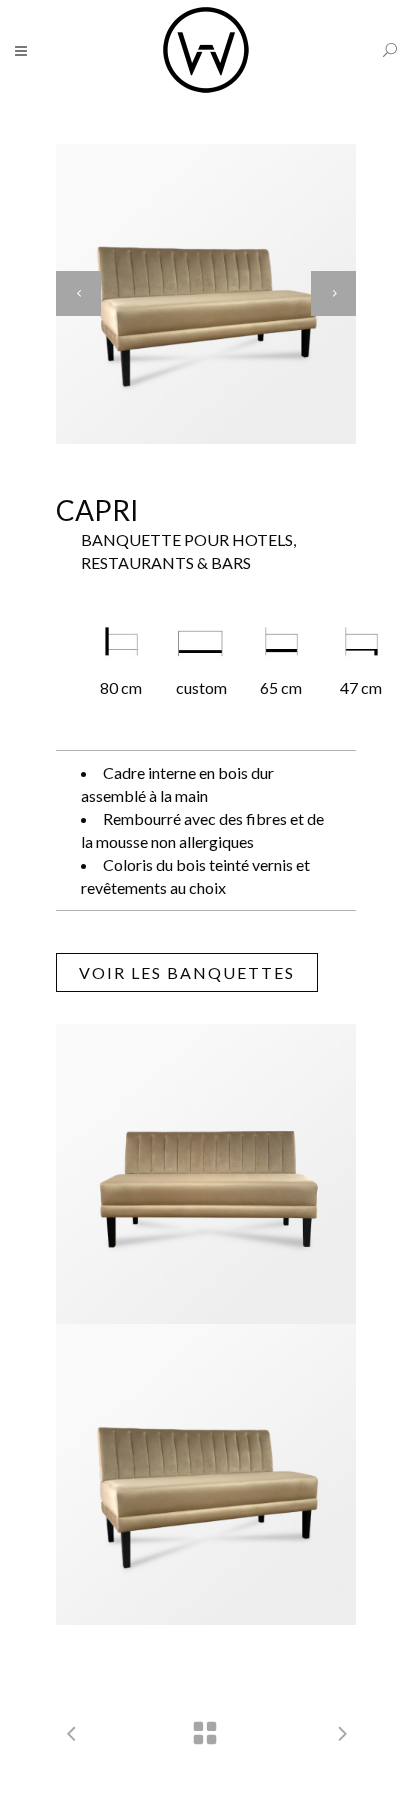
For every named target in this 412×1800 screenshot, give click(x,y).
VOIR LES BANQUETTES (187, 972)
